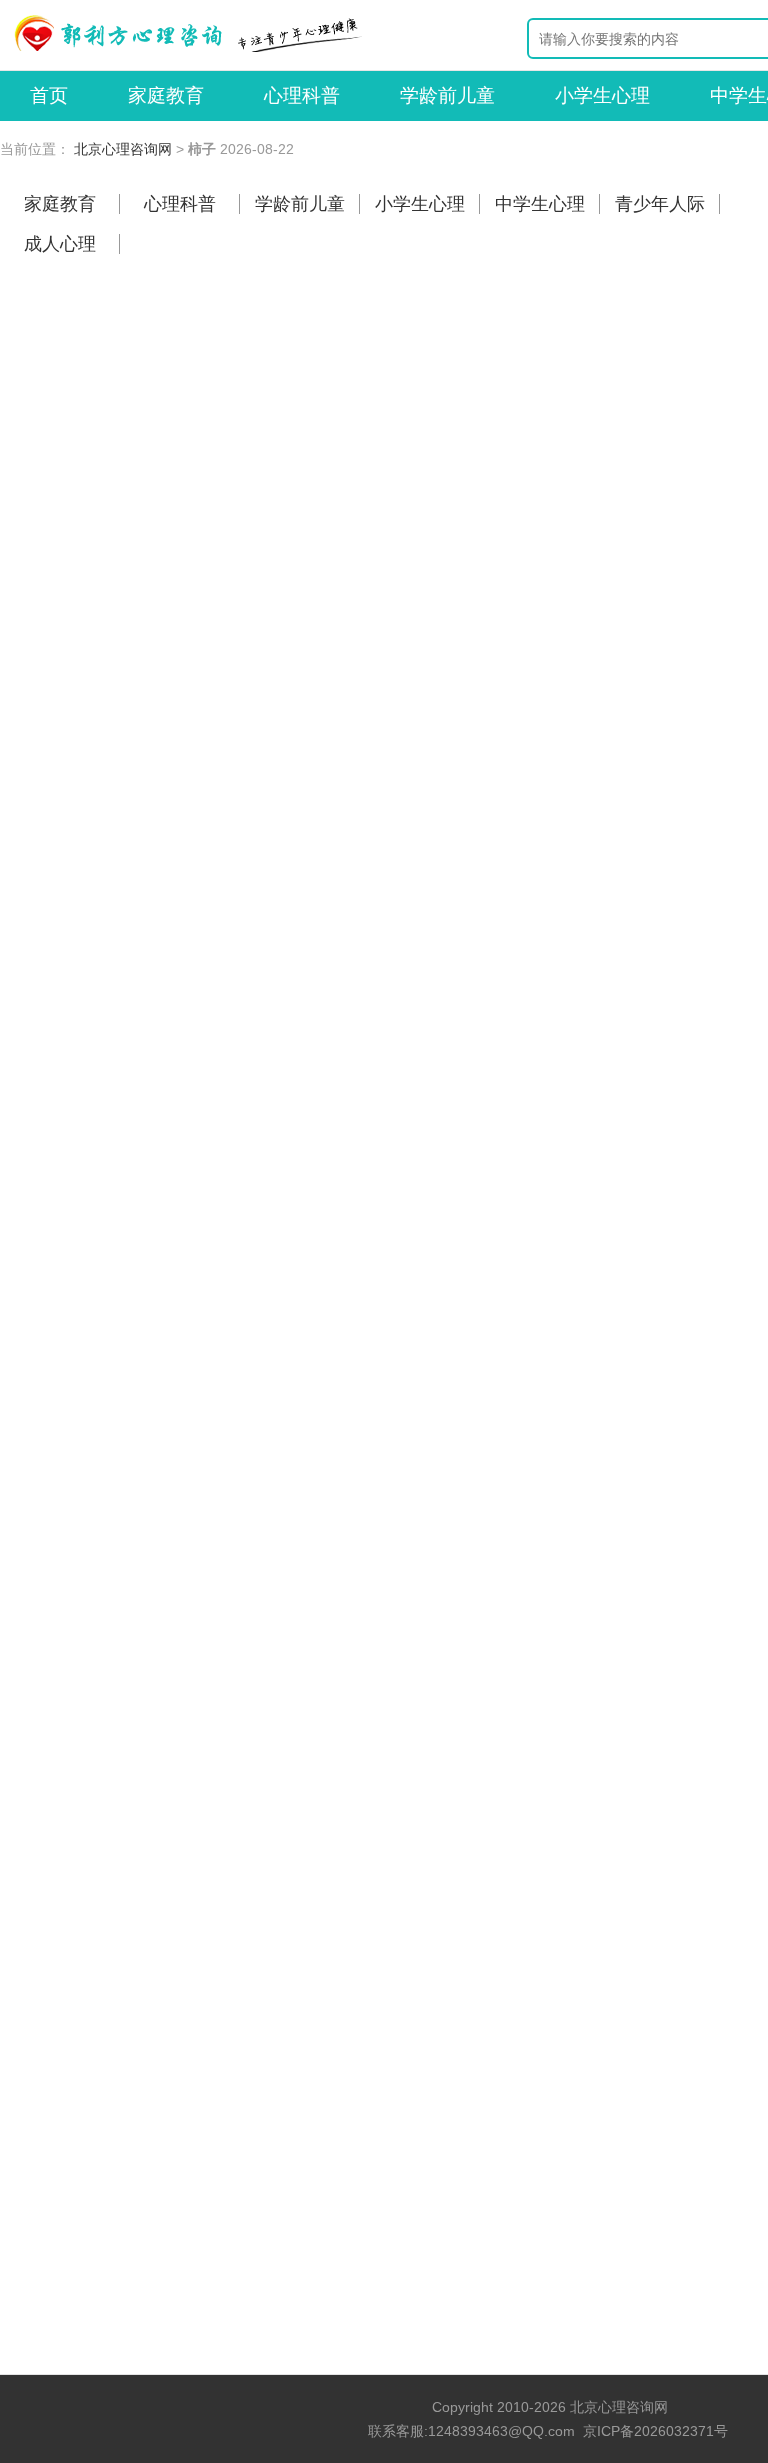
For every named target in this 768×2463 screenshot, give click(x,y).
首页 (49, 95)
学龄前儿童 (447, 95)
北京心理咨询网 (123, 149)
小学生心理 (602, 95)
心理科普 (302, 95)
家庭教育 (166, 95)
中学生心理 (540, 204)
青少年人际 (660, 204)
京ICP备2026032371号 (655, 2431)
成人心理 (60, 244)
